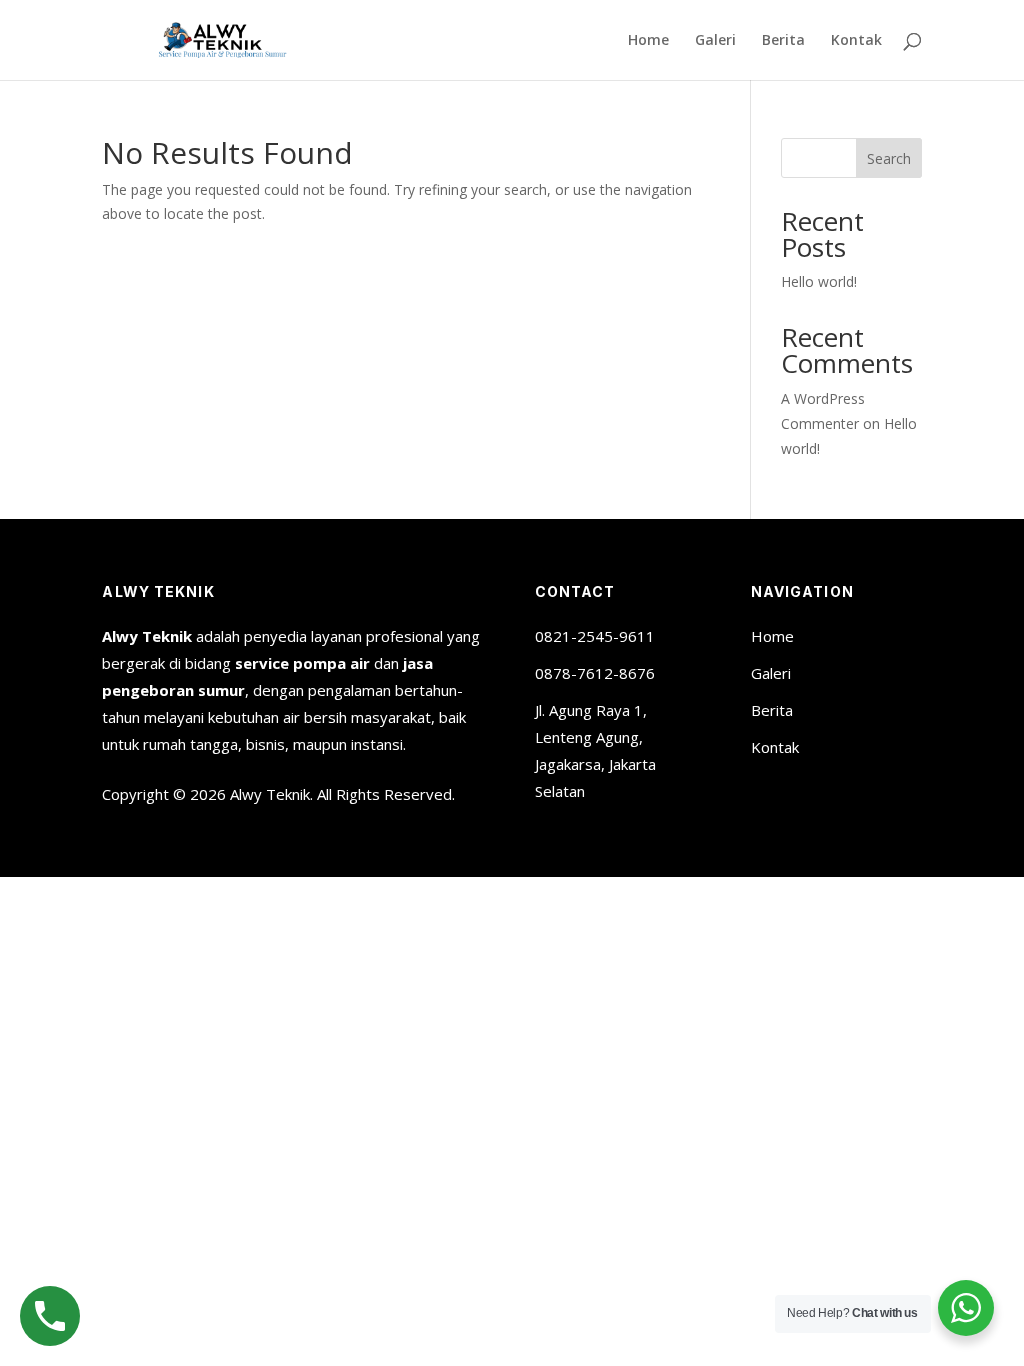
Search (889, 158)
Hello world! (819, 281)
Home (648, 41)
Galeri (715, 41)
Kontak (856, 41)
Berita (783, 41)
